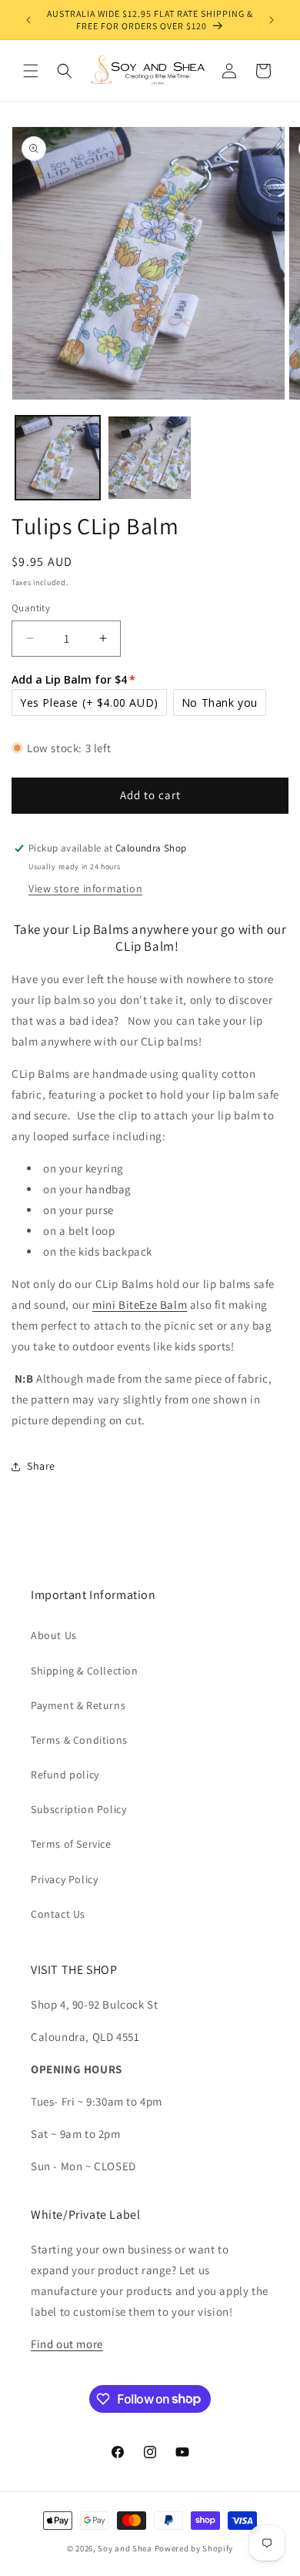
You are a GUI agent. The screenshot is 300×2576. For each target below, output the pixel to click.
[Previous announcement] (28, 20)
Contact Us (58, 1914)
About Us (54, 1635)
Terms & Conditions (79, 1740)
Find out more (67, 2344)
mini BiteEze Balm (140, 1305)
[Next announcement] (272, 20)
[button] (31, 71)
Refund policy (65, 1775)
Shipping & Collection (85, 1671)
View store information (85, 888)
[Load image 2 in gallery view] (150, 458)
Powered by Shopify (194, 2548)
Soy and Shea (125, 2548)
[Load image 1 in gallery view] (58, 458)
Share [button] (41, 1466)
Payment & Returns (78, 1705)
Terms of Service (71, 1844)
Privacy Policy (64, 1879)
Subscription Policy (78, 1809)
